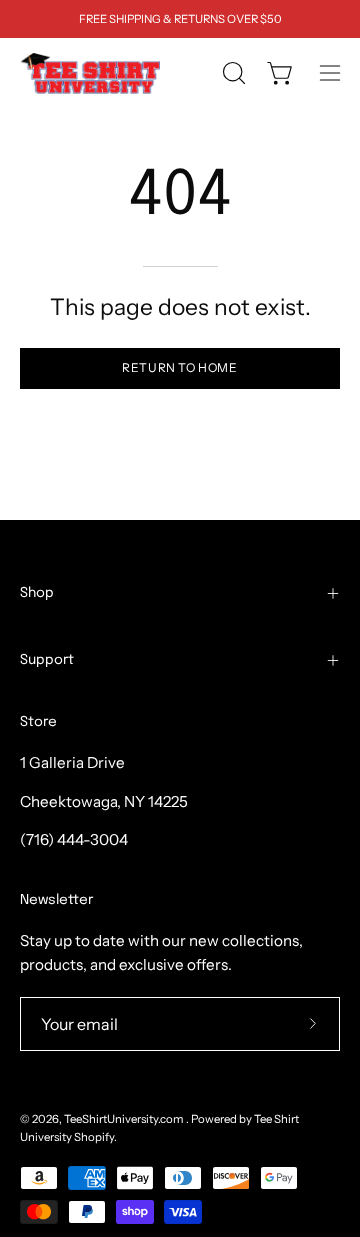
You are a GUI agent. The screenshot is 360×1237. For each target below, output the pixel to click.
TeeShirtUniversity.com (125, 1119)
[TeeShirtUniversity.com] (90, 73)
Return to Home (179, 367)
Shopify (94, 1137)
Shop (37, 593)
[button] (232, 73)
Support (47, 660)
